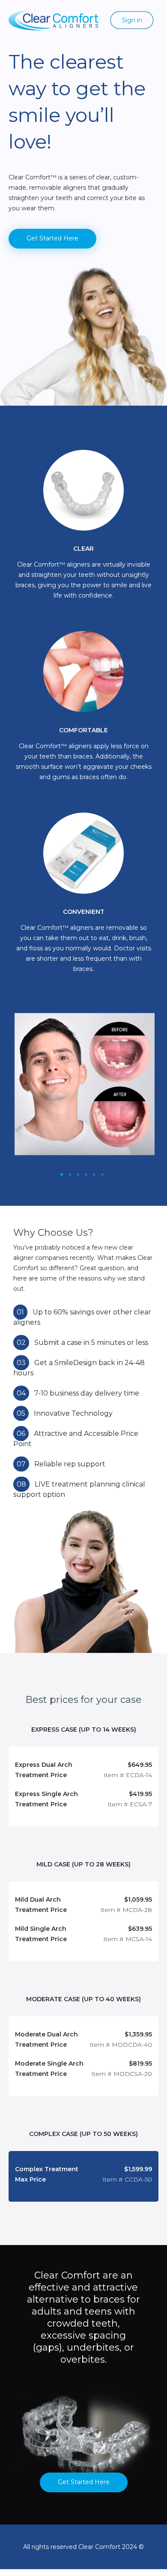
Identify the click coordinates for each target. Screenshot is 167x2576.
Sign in (132, 20)
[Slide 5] (102, 1174)
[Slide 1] (62, 1174)
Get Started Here (52, 238)
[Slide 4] (94, 1174)
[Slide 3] (86, 1174)
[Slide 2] (78, 1174)
